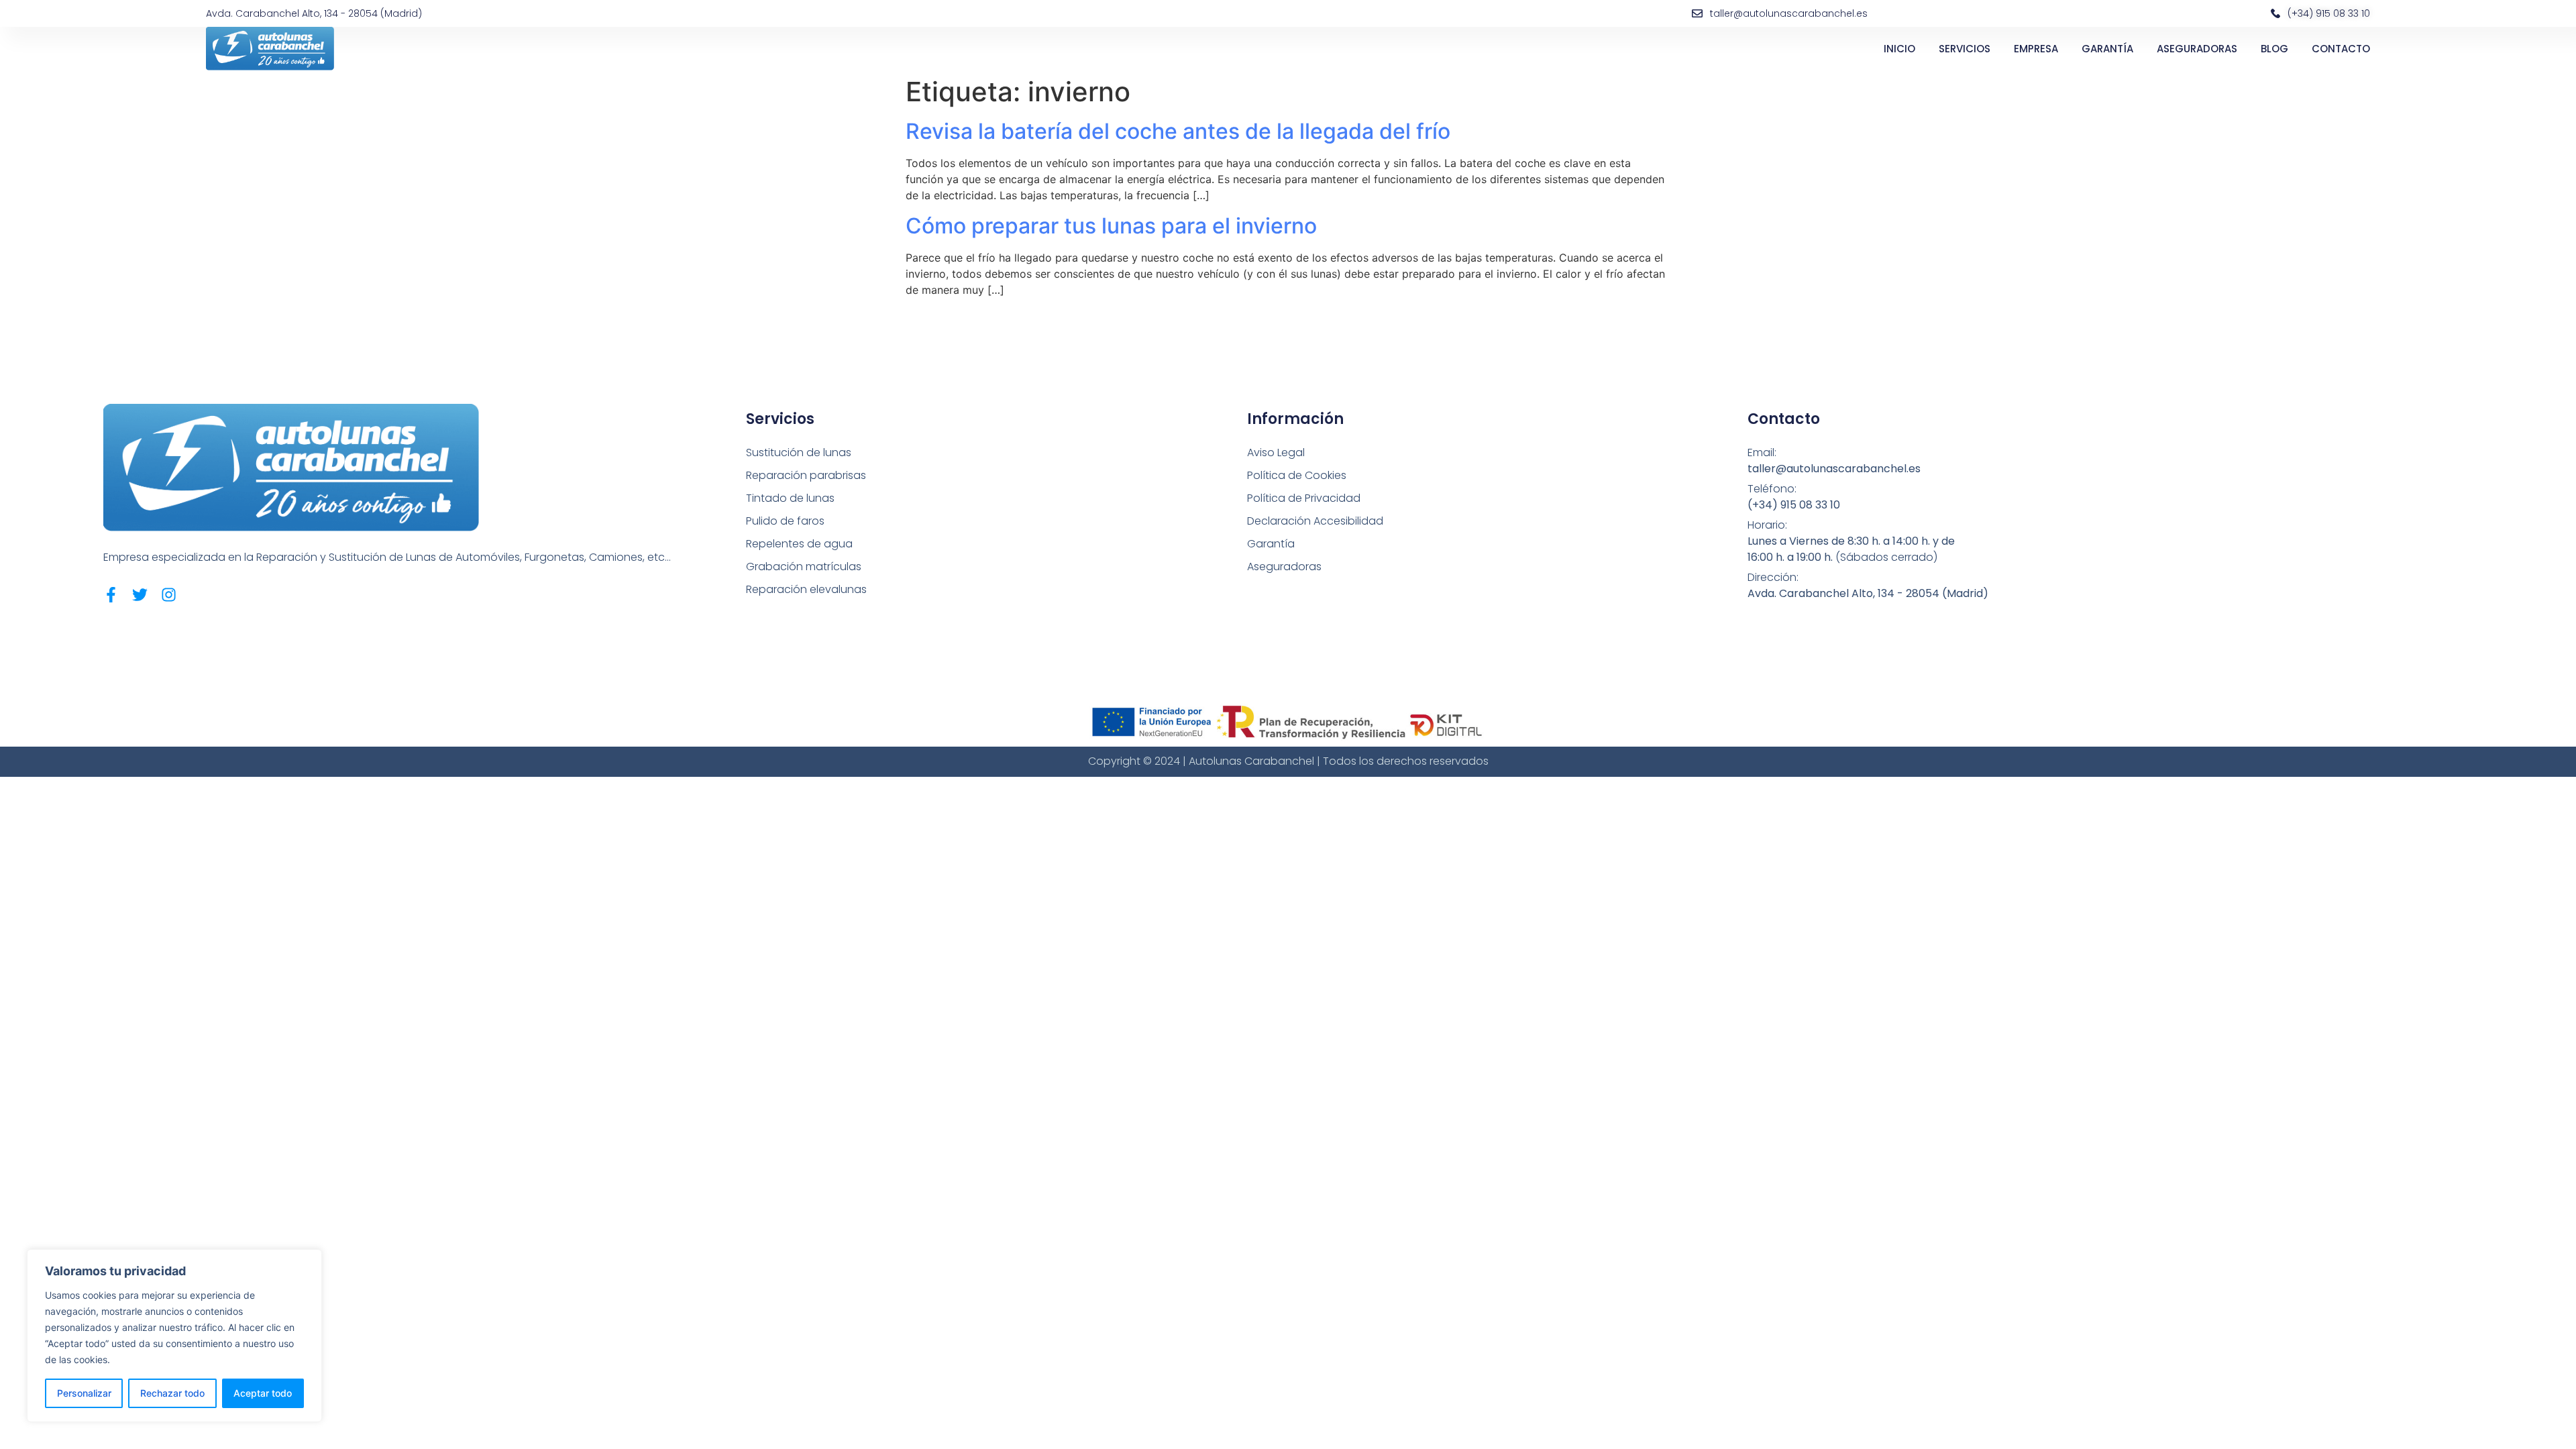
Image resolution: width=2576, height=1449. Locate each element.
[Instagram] (169, 595)
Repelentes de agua (799, 544)
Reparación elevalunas (806, 589)
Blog (2274, 49)
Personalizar (84, 1393)
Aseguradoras (2197, 49)
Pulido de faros (785, 521)
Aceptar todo (263, 1393)
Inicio (1899, 49)
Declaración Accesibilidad (1315, 521)
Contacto (2341, 49)
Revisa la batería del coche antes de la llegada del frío (1178, 131)
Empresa (2036, 49)
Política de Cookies (1297, 475)
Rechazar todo (172, 1393)
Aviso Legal (1276, 452)
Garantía (2107, 49)
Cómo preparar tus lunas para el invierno (1111, 226)
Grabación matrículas (804, 567)
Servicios (1965, 49)
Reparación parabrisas (806, 475)
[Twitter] (140, 595)
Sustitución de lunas (799, 452)
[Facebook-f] (111, 595)
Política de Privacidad (1304, 498)
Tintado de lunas (790, 498)
